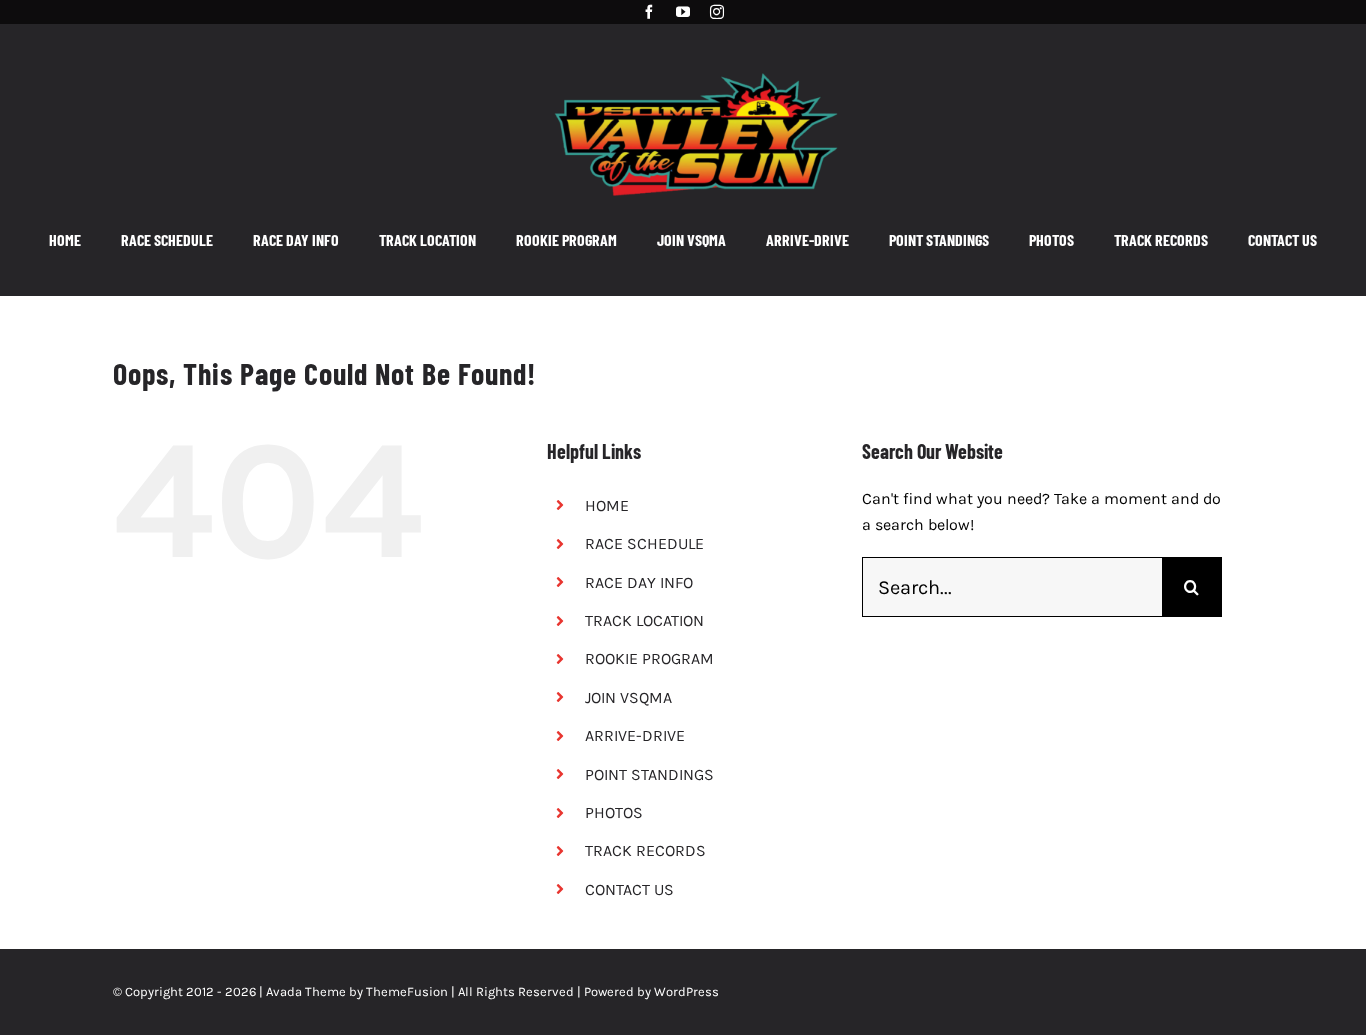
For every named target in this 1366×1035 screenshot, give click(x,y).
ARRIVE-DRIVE (635, 735)
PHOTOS (614, 812)
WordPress (686, 991)
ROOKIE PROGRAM (649, 658)
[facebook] (649, 12)
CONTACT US (629, 889)
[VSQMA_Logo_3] (696, 63)
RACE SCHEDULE (644, 543)
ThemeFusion (407, 991)
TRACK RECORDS (645, 850)
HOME (607, 505)
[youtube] (683, 12)
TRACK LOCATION (644, 620)
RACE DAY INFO (639, 582)
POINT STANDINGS (649, 774)
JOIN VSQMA (628, 697)
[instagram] (717, 12)
